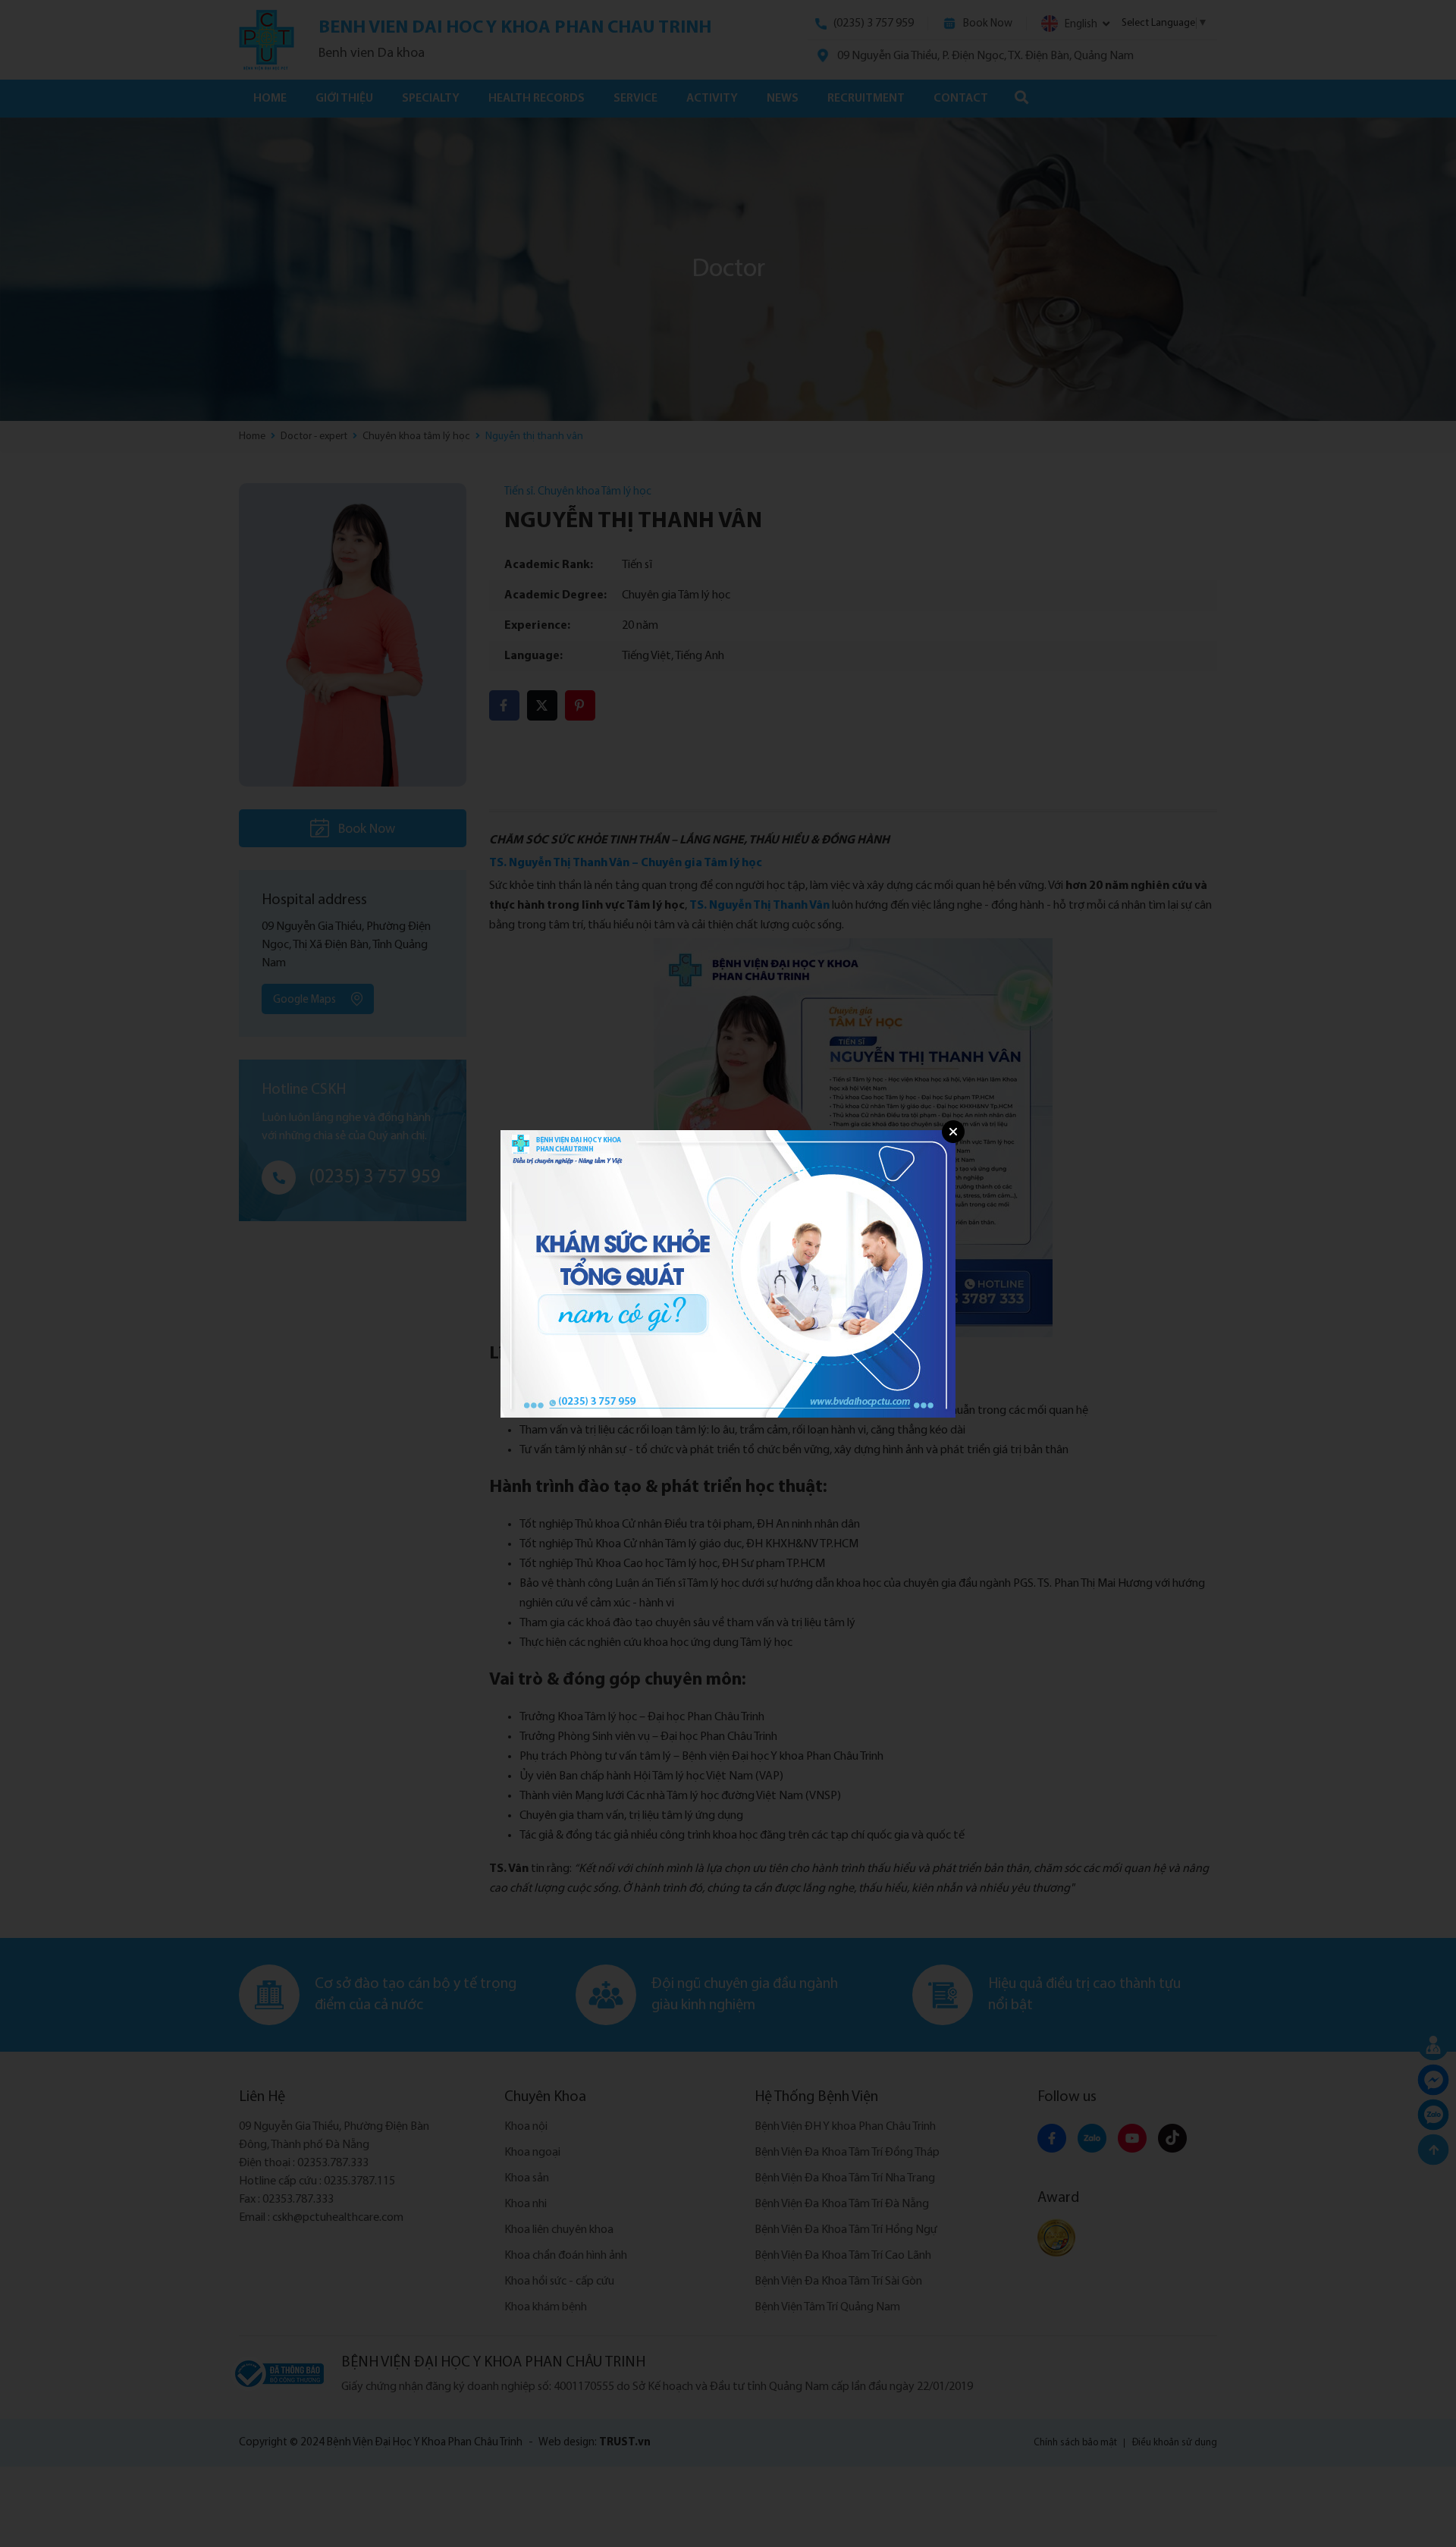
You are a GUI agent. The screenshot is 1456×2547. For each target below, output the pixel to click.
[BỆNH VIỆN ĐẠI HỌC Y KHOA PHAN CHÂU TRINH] (728, 1273)
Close (953, 1132)
